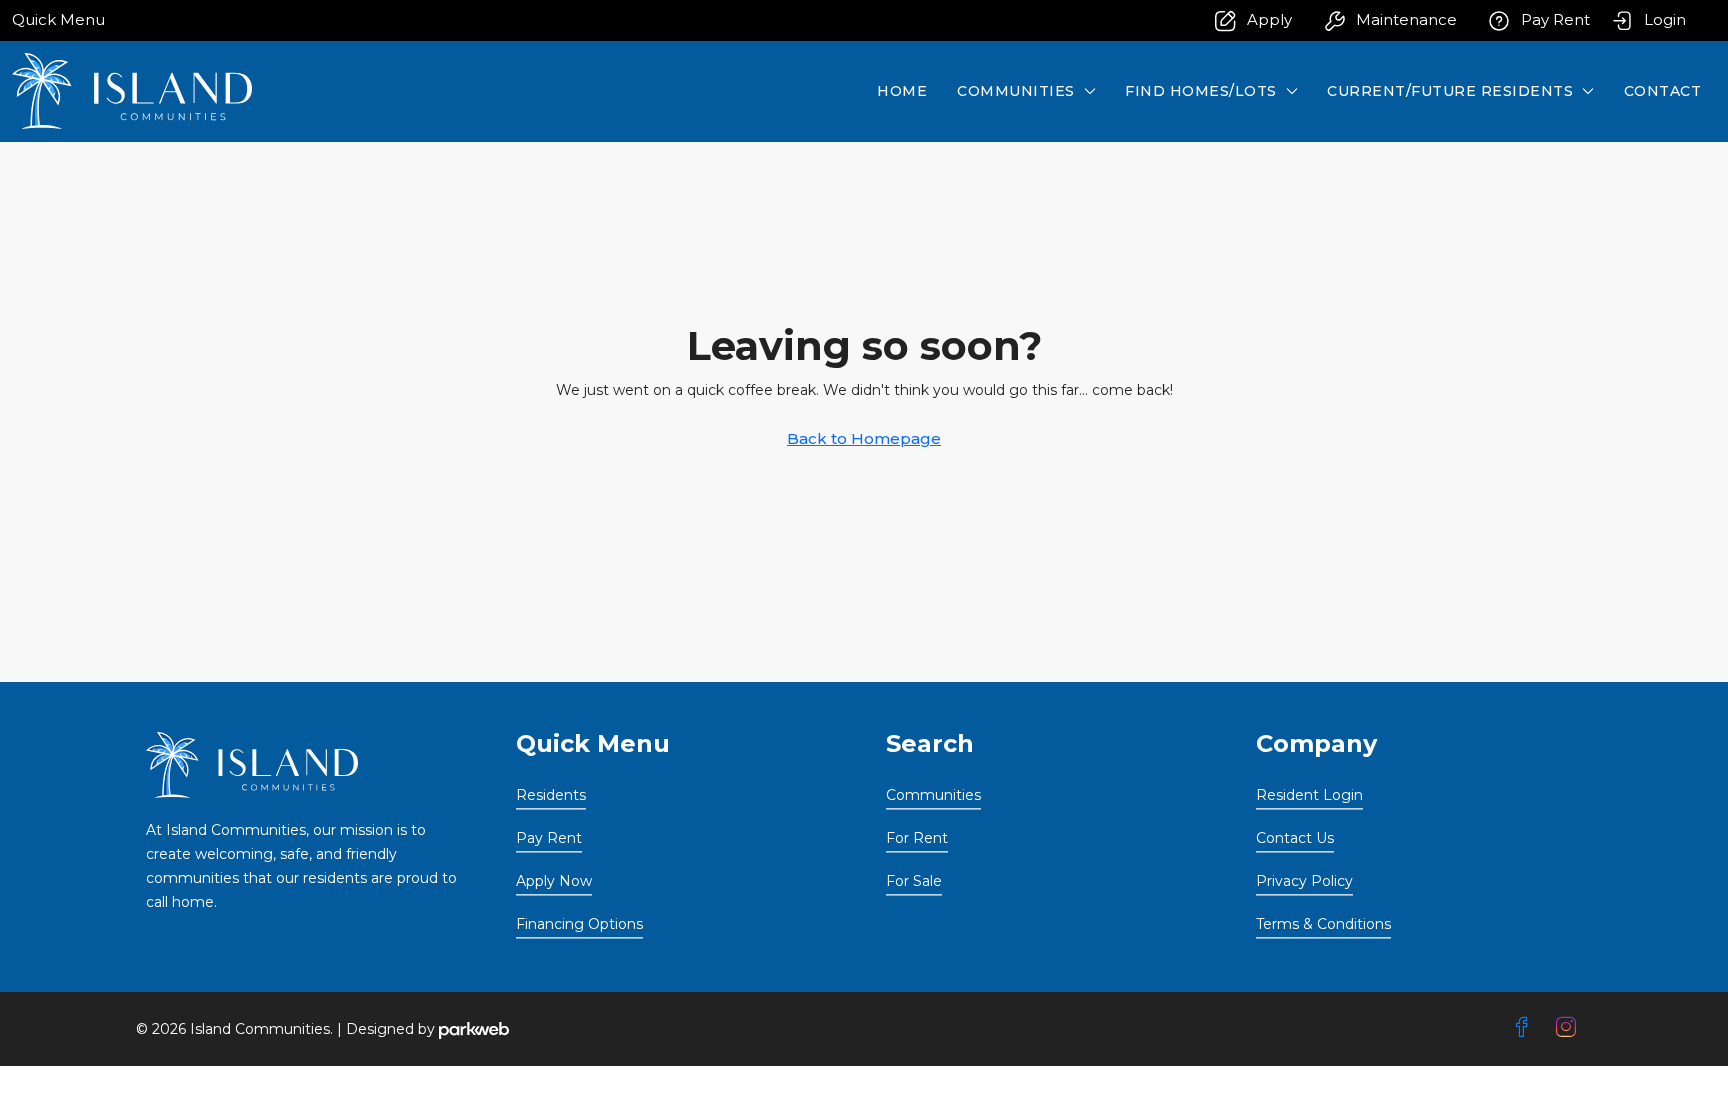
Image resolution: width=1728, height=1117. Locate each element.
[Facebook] (1526, 1028)
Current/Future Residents (1450, 91)
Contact (1663, 91)
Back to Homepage (864, 438)
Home (902, 91)
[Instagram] (1570, 1028)
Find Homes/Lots (1201, 91)
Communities (1016, 91)
